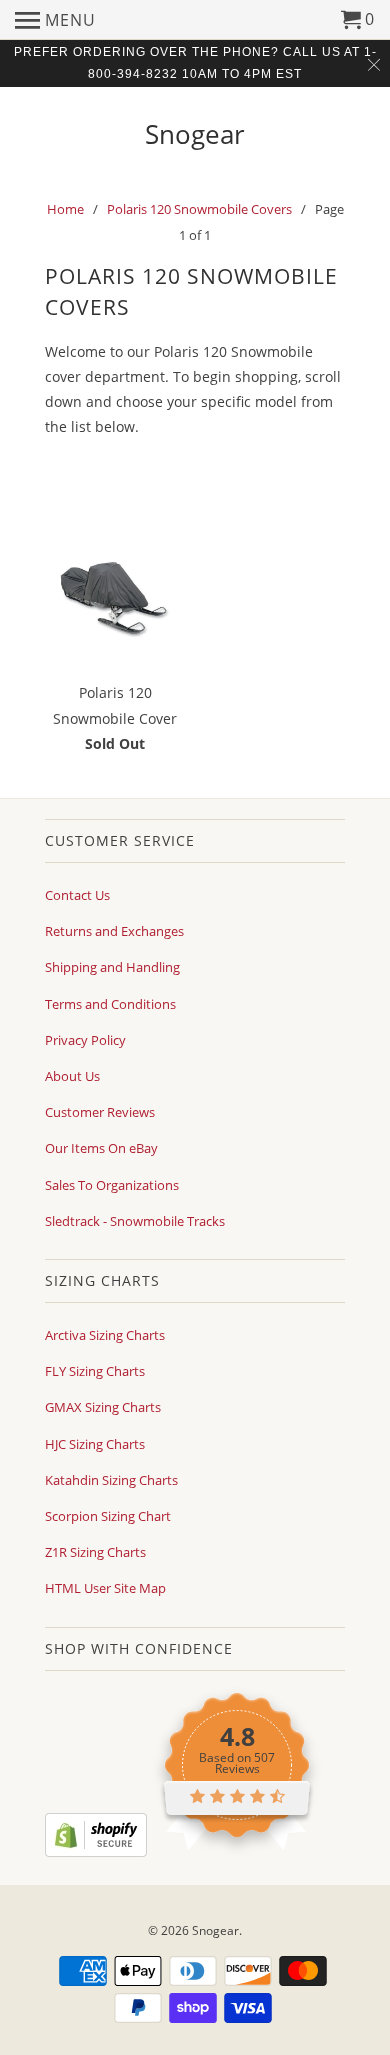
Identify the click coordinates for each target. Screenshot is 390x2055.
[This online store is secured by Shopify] (96, 1852)
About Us (72, 1076)
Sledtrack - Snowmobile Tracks (135, 1221)
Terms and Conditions (110, 1004)
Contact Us (77, 895)
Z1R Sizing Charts (95, 1552)
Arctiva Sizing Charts (105, 1335)
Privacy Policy (85, 1040)
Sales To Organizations (112, 1185)
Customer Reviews (100, 1112)
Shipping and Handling (112, 967)
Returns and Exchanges (114, 931)
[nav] (55, 20)
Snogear (195, 132)
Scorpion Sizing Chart (108, 1516)
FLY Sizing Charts (95, 1371)
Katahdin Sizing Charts (111, 1480)
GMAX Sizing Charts (103, 1407)
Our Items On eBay (101, 1148)
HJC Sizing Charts (95, 1444)
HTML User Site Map (105, 1588)
